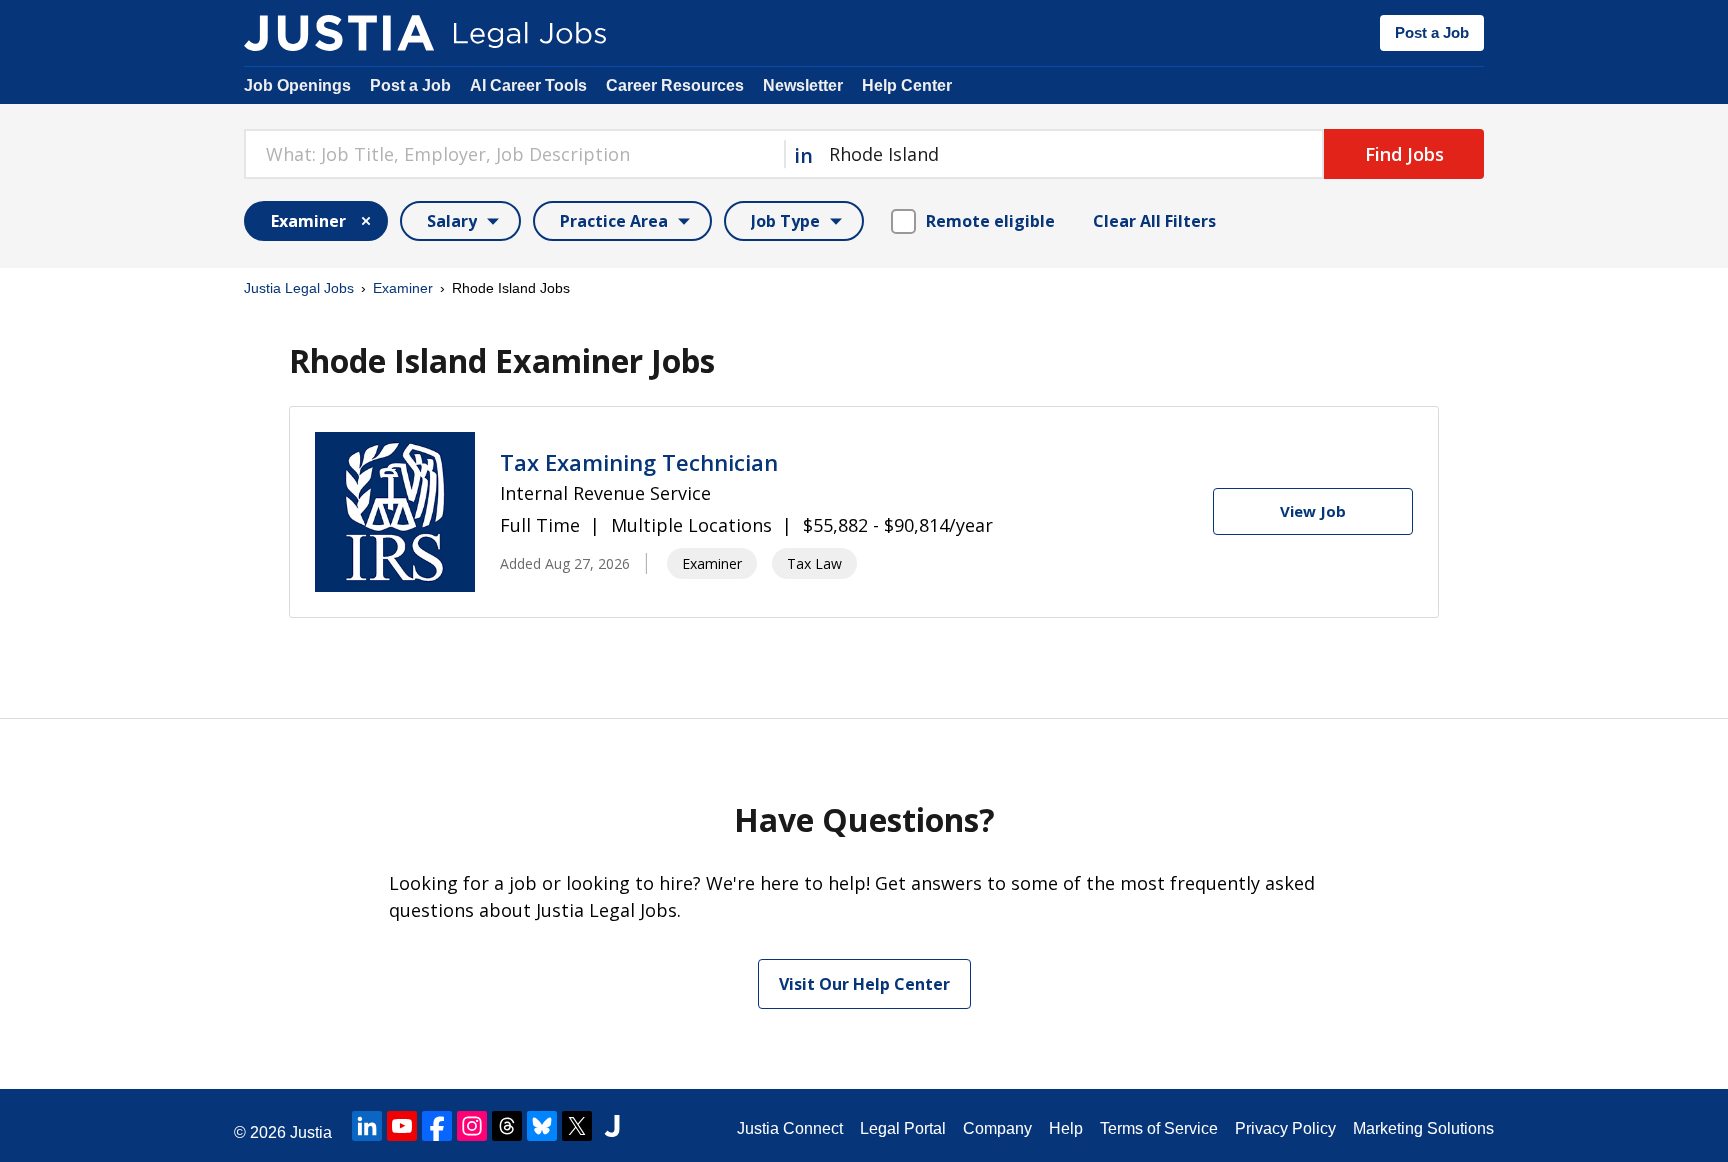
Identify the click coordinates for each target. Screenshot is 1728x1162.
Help (1066, 1128)
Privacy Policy (1285, 1128)
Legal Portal (903, 1128)
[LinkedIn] (367, 1126)
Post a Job (1432, 32)
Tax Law (814, 563)
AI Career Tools (528, 85)
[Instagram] (472, 1126)
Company (997, 1128)
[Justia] (339, 33)
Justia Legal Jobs (299, 288)
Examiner (403, 288)
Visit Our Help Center (864, 984)
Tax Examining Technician (639, 462)
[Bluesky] (542, 1126)
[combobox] (514, 154)
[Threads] (507, 1126)
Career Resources (675, 85)
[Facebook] (437, 1126)
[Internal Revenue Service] (395, 512)
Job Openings (297, 85)
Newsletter (803, 85)
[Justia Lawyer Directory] (612, 1126)
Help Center (907, 85)
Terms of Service (1159, 1128)
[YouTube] (402, 1126)
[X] (577, 1126)
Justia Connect (790, 1128)
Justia (311, 1132)
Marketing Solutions (1423, 1128)
